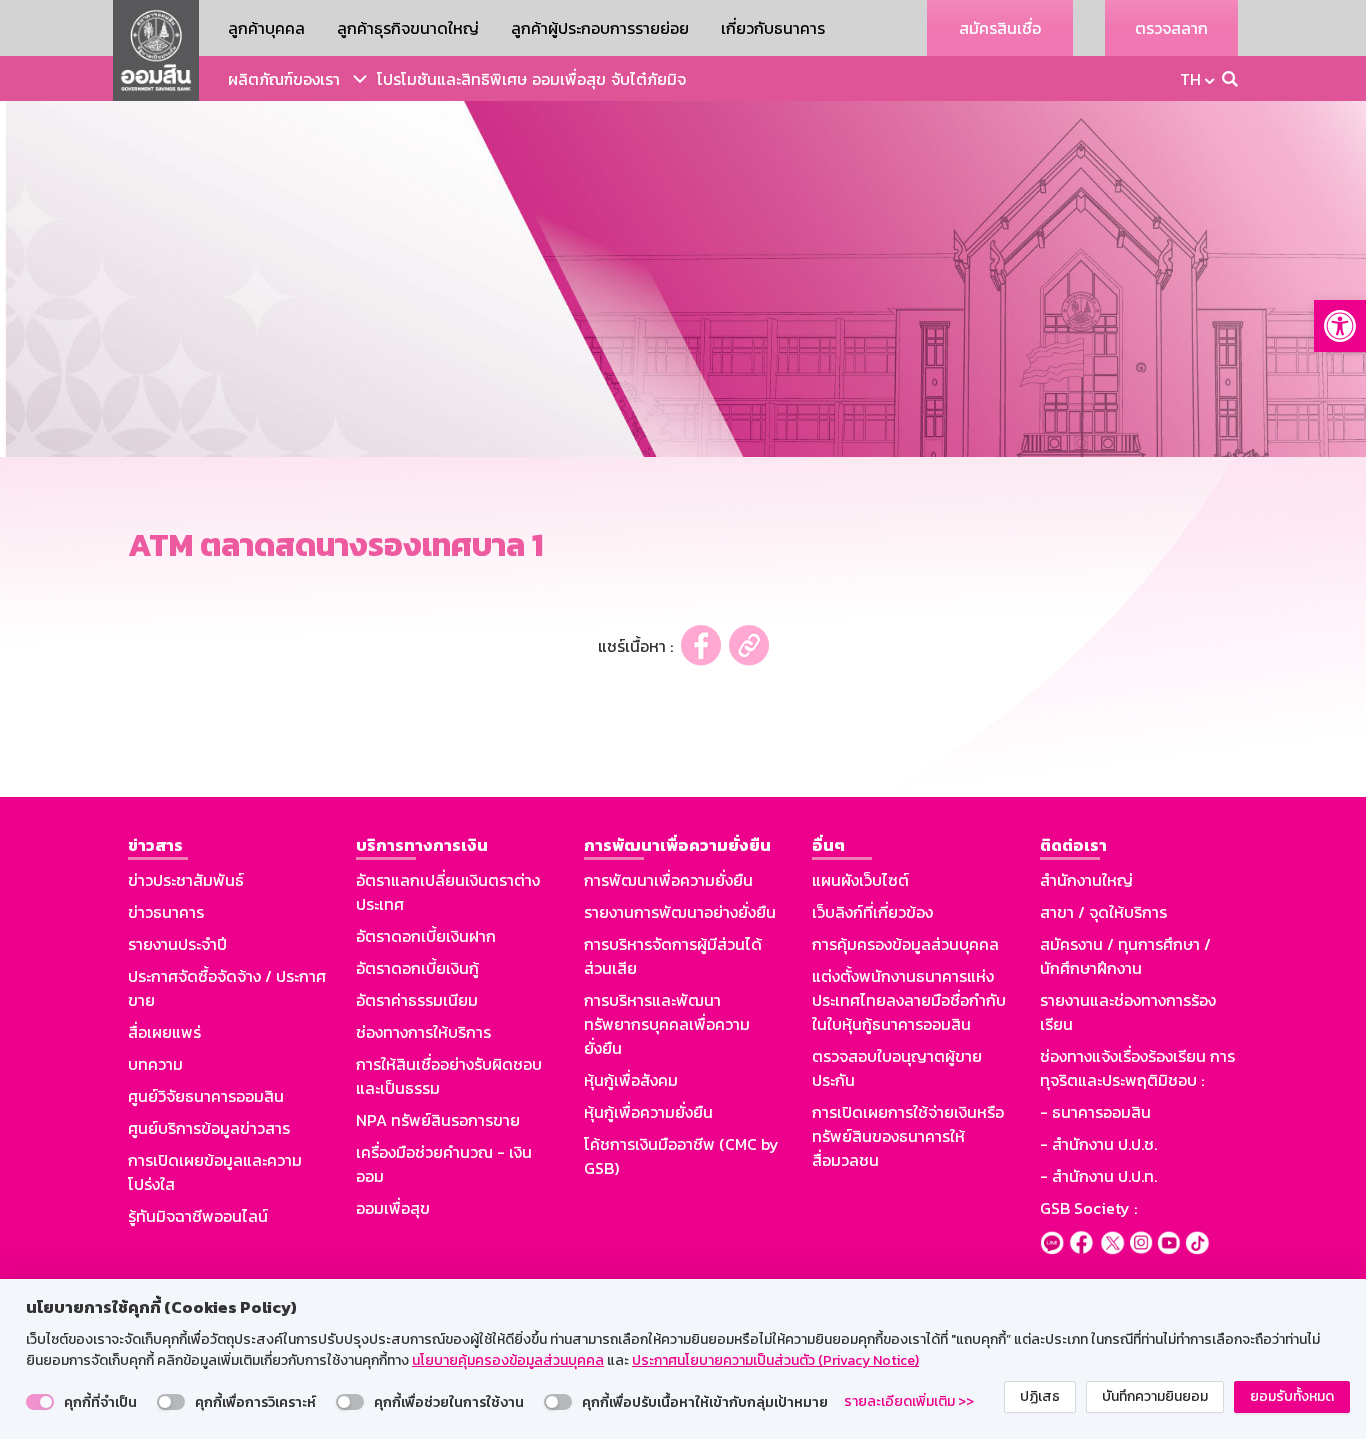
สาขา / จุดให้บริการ (1103, 912)
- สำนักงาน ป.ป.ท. (1098, 1176)
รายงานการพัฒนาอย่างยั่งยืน (680, 912)
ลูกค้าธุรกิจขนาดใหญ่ (408, 28)
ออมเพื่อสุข (569, 79)
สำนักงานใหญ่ (1086, 880)
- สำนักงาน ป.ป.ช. (1098, 1144)
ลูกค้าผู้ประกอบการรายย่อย (600, 28)
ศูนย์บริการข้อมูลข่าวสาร (209, 1128)
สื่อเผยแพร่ (164, 1032)
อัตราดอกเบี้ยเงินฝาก (426, 936)
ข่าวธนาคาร (166, 912)
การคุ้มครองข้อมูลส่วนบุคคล (905, 944)
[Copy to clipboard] (749, 645)
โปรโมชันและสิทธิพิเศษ (452, 79)
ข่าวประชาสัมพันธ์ (186, 880)
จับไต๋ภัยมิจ (648, 79)
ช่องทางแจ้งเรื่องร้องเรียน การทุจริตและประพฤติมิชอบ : (1137, 1068)
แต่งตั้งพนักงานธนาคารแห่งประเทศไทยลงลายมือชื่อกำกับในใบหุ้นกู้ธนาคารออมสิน (909, 1000)
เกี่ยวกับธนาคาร (773, 28)
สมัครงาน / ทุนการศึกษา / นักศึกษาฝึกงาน (1125, 956)
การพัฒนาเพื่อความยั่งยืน (668, 880)
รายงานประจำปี (177, 944)
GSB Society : (1088, 1208)
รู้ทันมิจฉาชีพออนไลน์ (198, 1216)
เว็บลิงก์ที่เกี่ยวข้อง (872, 912)
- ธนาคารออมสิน (1095, 1112)
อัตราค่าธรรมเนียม (417, 1000)
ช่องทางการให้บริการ (423, 1032)
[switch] (40, 1402)
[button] (1340, 326)
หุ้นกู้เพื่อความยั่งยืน (648, 1112)
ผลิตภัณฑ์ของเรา (284, 79)
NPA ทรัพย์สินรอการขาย (438, 1120)
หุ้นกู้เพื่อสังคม (631, 1080)
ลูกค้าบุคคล (266, 28)
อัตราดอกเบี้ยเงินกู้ (417, 968)
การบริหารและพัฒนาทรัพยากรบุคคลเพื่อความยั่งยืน (667, 1024)
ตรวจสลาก (1171, 28)
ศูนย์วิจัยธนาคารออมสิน (206, 1096)
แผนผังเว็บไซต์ (860, 880)
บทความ (155, 1064)
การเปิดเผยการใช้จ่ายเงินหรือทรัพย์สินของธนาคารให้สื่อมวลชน (908, 1136)
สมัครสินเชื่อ (1000, 28)
